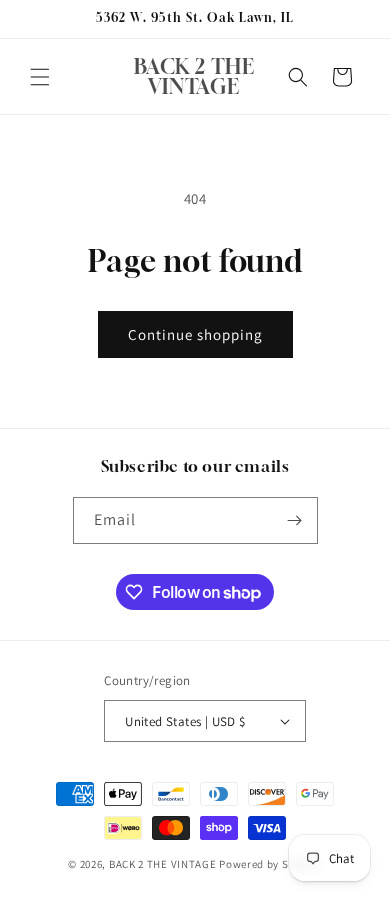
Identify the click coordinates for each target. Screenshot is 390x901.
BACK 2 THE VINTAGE (163, 864)
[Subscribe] (295, 520)
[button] (40, 77)
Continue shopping (195, 334)
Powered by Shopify (270, 864)
